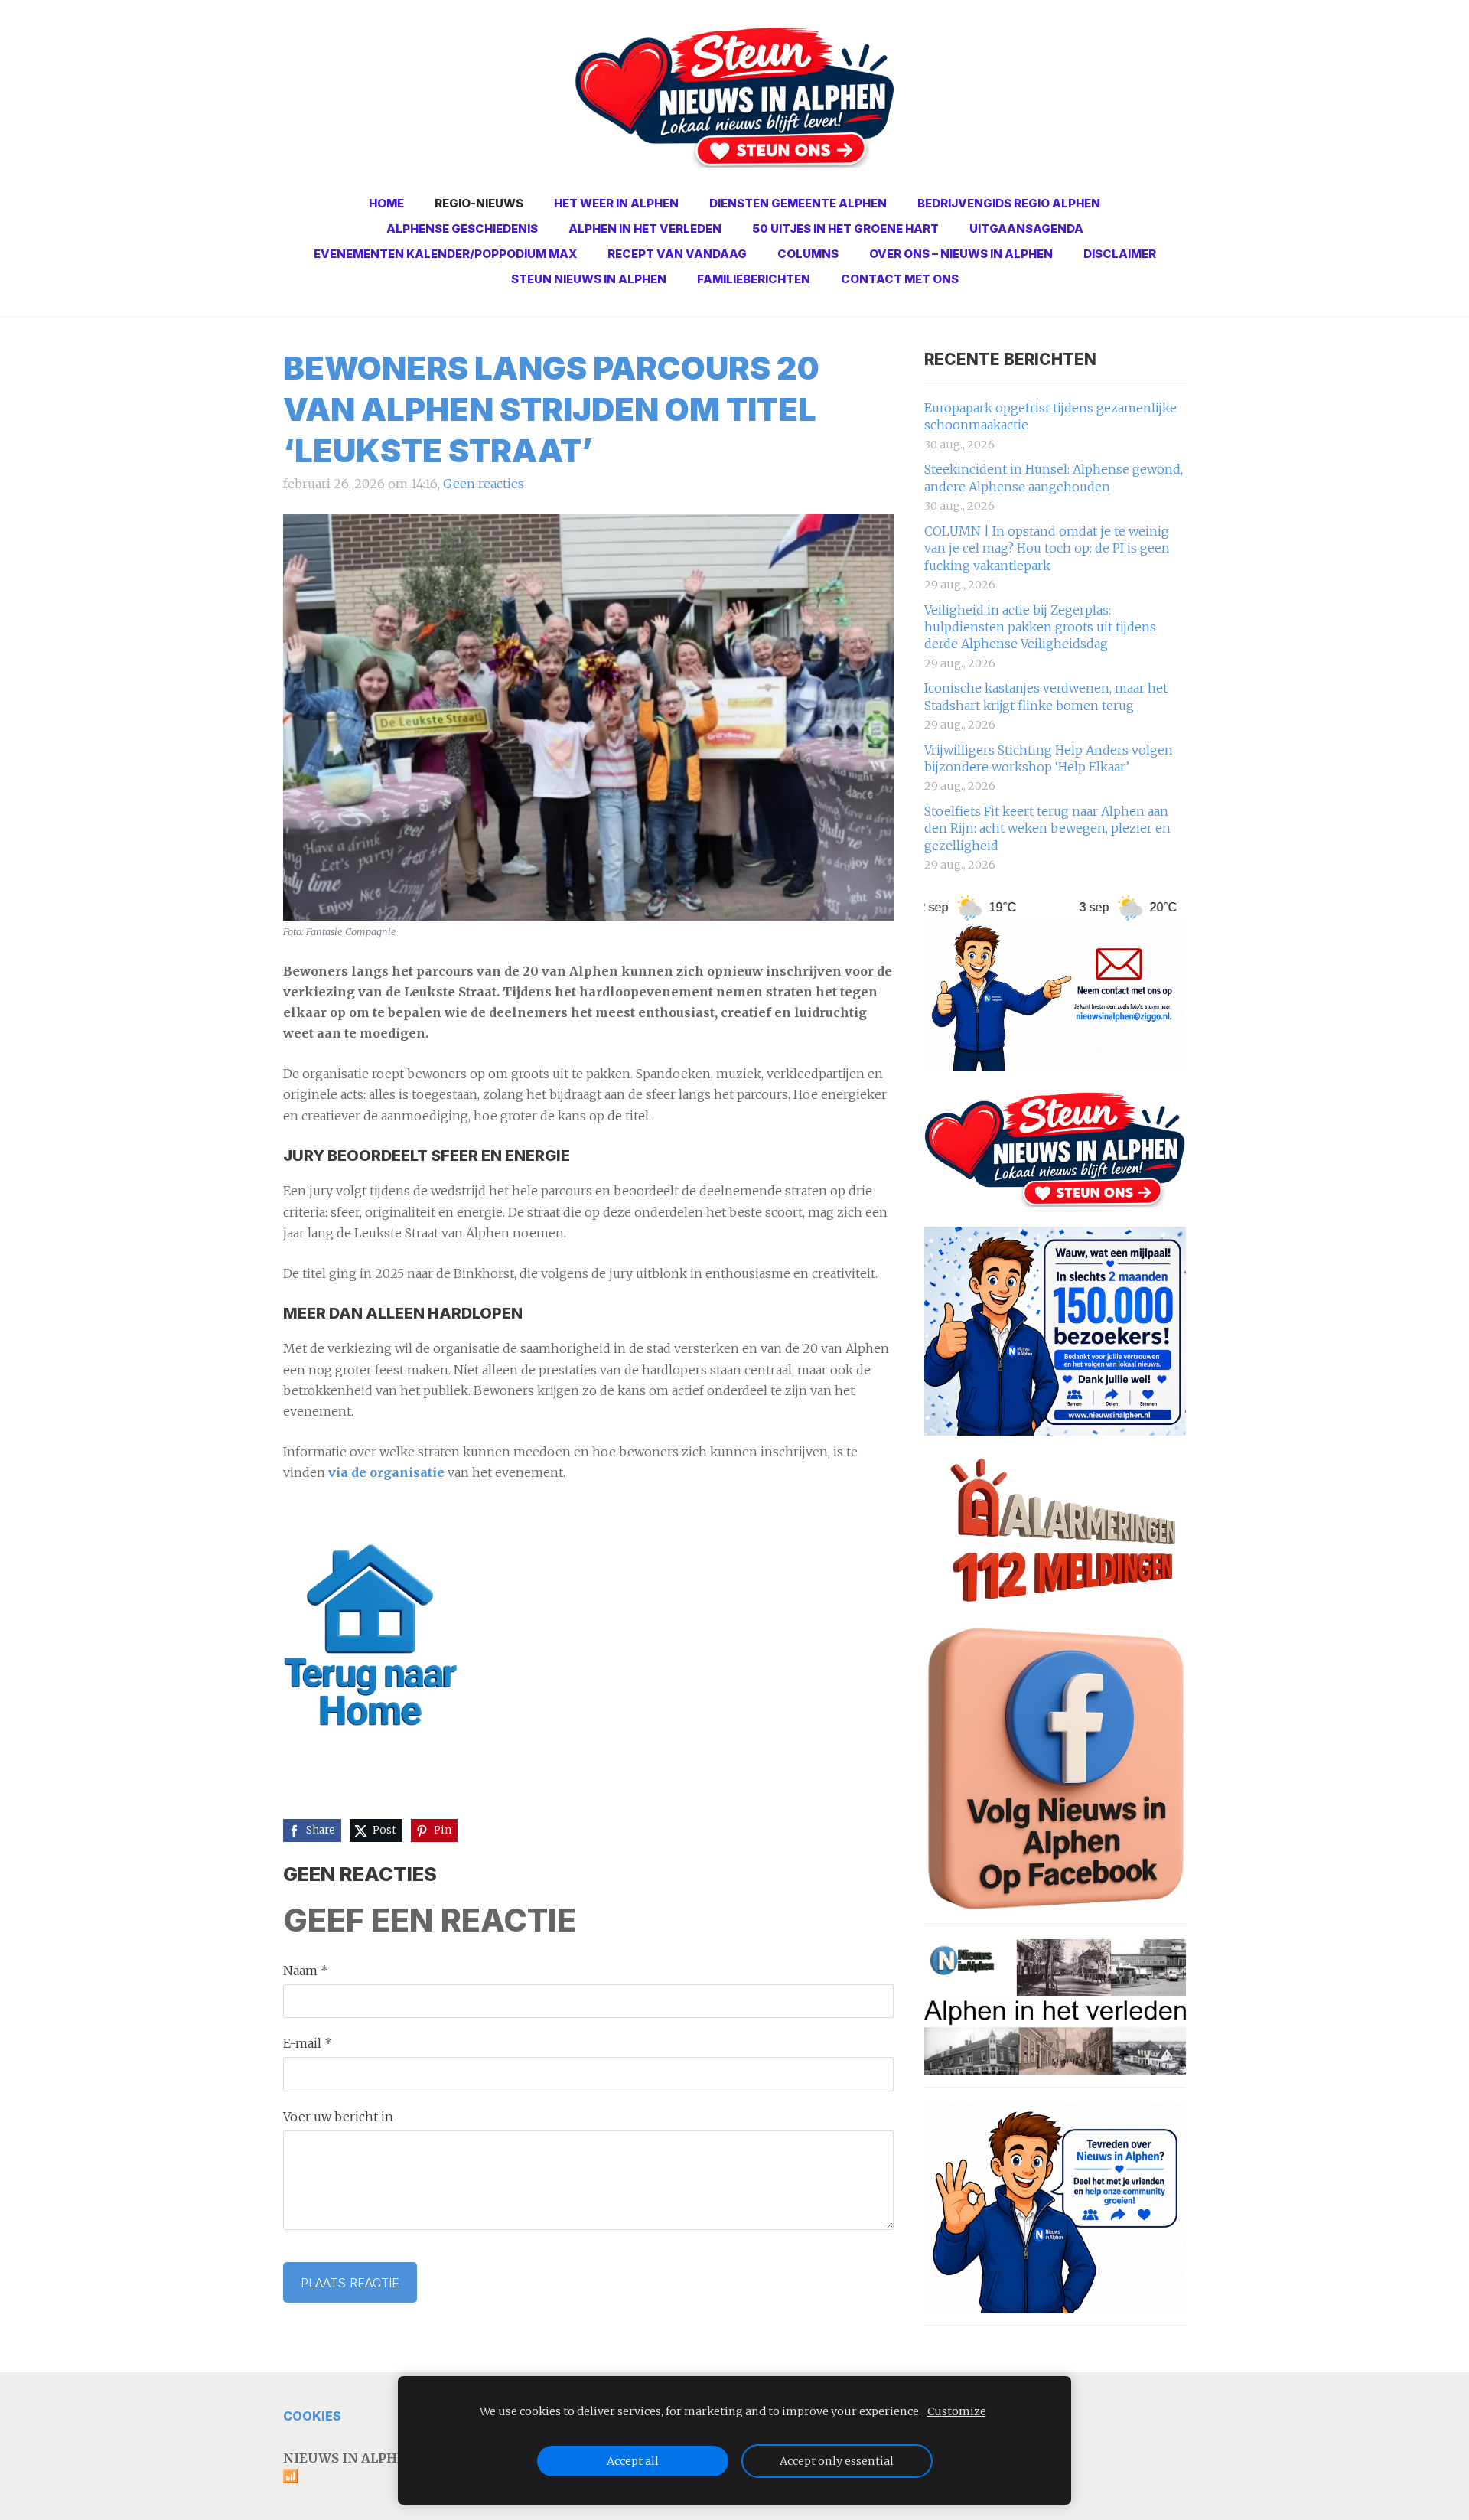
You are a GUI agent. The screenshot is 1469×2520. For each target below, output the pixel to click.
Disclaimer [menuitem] (1120, 254)
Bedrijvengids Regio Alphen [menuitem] (1009, 203)
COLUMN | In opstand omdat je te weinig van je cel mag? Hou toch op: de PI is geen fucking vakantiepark (1047, 548)
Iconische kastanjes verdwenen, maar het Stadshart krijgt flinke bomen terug (1046, 696)
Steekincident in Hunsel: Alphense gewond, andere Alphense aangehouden (1054, 478)
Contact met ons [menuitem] (900, 279)
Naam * (306, 1971)
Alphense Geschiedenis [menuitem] (462, 228)
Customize (957, 2411)
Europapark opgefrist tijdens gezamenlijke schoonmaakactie (1050, 416)
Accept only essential (837, 2461)
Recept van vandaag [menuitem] (677, 254)
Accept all (633, 2461)
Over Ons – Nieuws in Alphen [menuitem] (961, 254)
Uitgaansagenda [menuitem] (1026, 228)
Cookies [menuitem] (312, 2416)
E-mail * (308, 2043)
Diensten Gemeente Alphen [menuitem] (798, 203)
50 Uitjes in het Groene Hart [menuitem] (845, 228)
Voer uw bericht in (338, 2117)
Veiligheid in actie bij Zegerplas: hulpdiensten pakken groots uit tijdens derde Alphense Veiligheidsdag (1040, 627)
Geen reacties (484, 484)
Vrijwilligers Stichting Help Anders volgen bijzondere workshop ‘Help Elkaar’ (1049, 758)
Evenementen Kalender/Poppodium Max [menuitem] (445, 254)
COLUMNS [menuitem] (808, 254)
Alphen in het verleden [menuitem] (645, 228)
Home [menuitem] (386, 203)
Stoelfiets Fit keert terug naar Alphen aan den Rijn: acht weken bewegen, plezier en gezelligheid (1047, 828)
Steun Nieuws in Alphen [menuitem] (589, 279)
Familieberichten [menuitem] (754, 279)
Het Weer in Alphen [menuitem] (616, 203)
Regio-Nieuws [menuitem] (479, 203)
